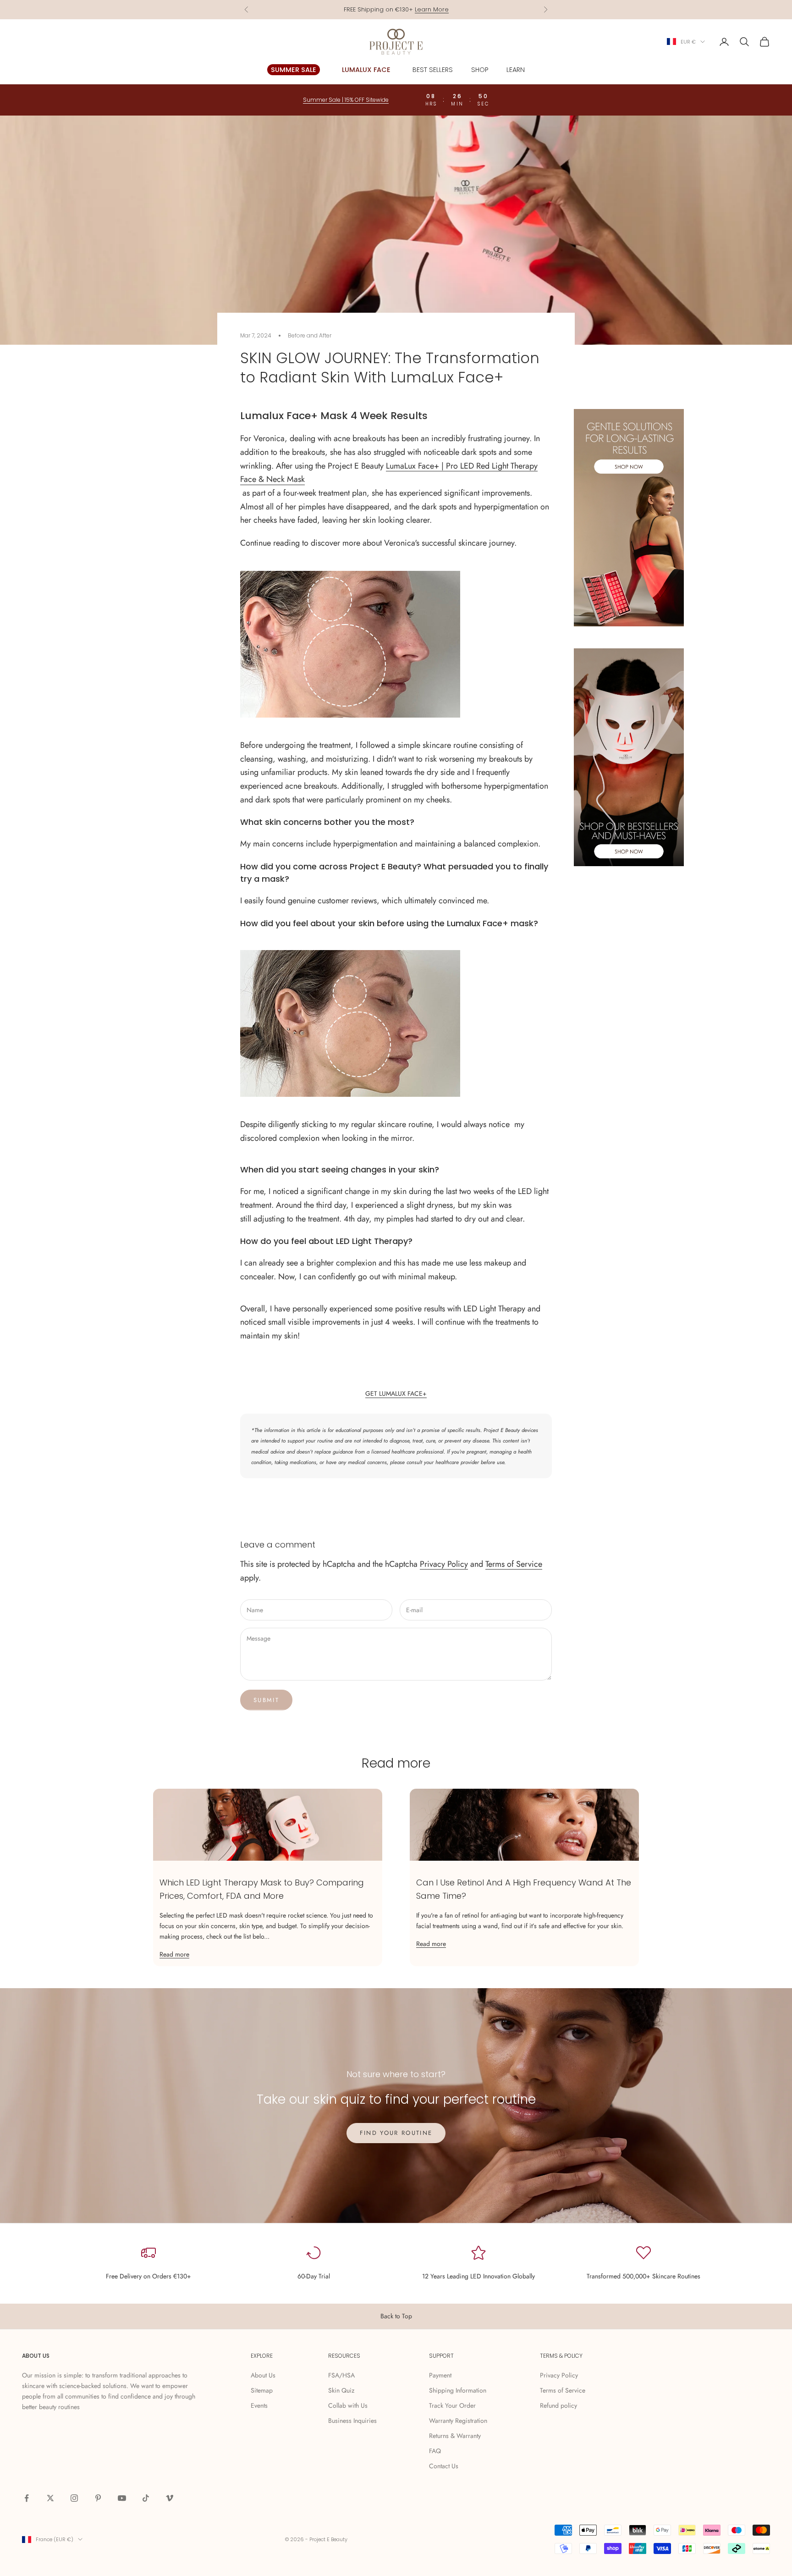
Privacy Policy (444, 1564)
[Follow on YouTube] (122, 2498)
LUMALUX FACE (366, 70)
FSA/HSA (341, 2375)
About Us (263, 2375)
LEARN (516, 70)
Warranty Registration (458, 2421)
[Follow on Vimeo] (170, 2498)
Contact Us (444, 2466)
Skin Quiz (341, 2390)
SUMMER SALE (294, 70)
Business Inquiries (352, 2421)
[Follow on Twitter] (50, 2498)
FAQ (435, 2451)
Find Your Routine (396, 2133)
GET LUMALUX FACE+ (396, 1393)
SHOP (480, 70)
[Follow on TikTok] (146, 2498)
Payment (440, 2375)
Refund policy (558, 2405)
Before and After (310, 335)
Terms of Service (514, 1564)
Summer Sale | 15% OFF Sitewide (346, 100)
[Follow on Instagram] (74, 2498)
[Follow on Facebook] (27, 2498)
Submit (266, 1700)
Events (259, 2405)
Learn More (432, 9)
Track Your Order (452, 2405)
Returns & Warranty (455, 2436)
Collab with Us (348, 2405)
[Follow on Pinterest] (98, 2498)
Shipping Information (458, 2390)
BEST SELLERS (433, 70)
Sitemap (262, 2390)
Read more (174, 1954)
